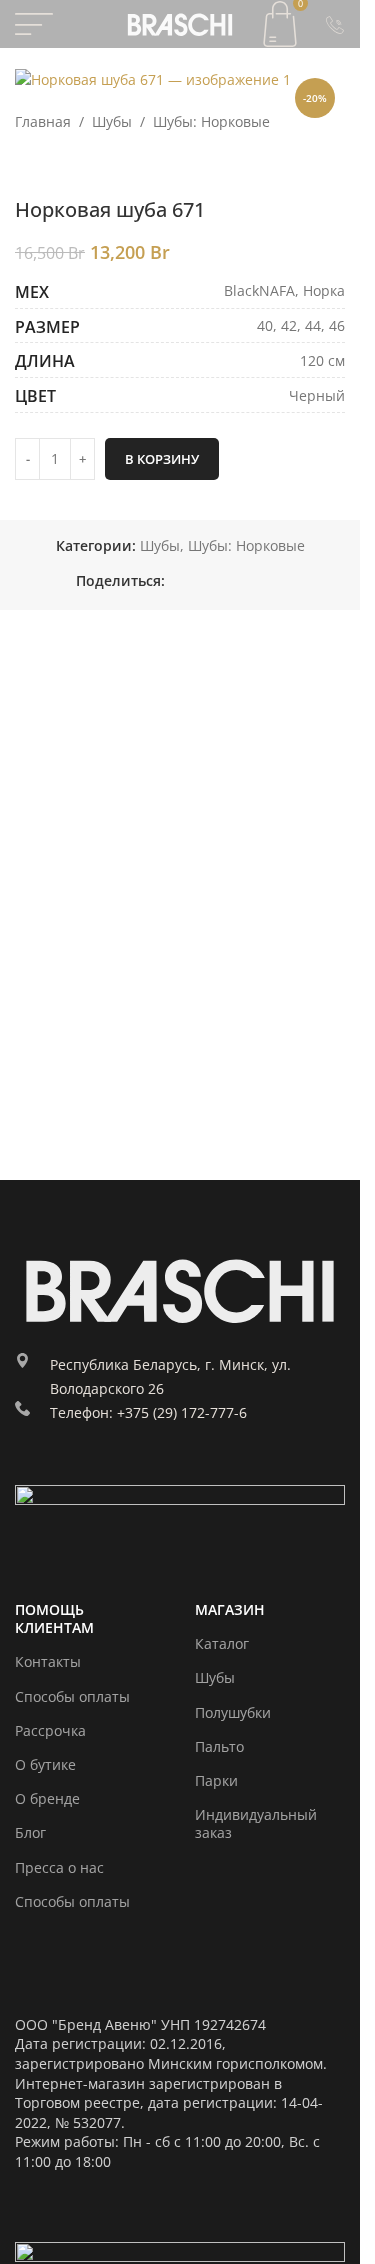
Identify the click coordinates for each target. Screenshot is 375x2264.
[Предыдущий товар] (27, 166)
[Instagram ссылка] (30, 1470)
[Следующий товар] (75, 166)
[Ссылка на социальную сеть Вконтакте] (225, 581)
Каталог (222, 1643)
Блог (30, 1832)
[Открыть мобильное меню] (34, 24)
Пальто (219, 1746)
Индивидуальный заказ (256, 1823)
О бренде (47, 1798)
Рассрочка (50, 1730)
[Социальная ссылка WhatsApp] (201, 581)
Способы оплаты (72, 1696)
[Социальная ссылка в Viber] (273, 581)
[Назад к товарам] (51, 166)
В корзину (162, 459)
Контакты (48, 1661)
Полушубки (233, 1712)
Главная (43, 121)
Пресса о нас (59, 1867)
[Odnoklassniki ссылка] (177, 581)
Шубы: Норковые (211, 121)
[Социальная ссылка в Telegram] (249, 581)
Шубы (112, 121)
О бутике (45, 1764)
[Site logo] (180, 22)
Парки (216, 1780)
